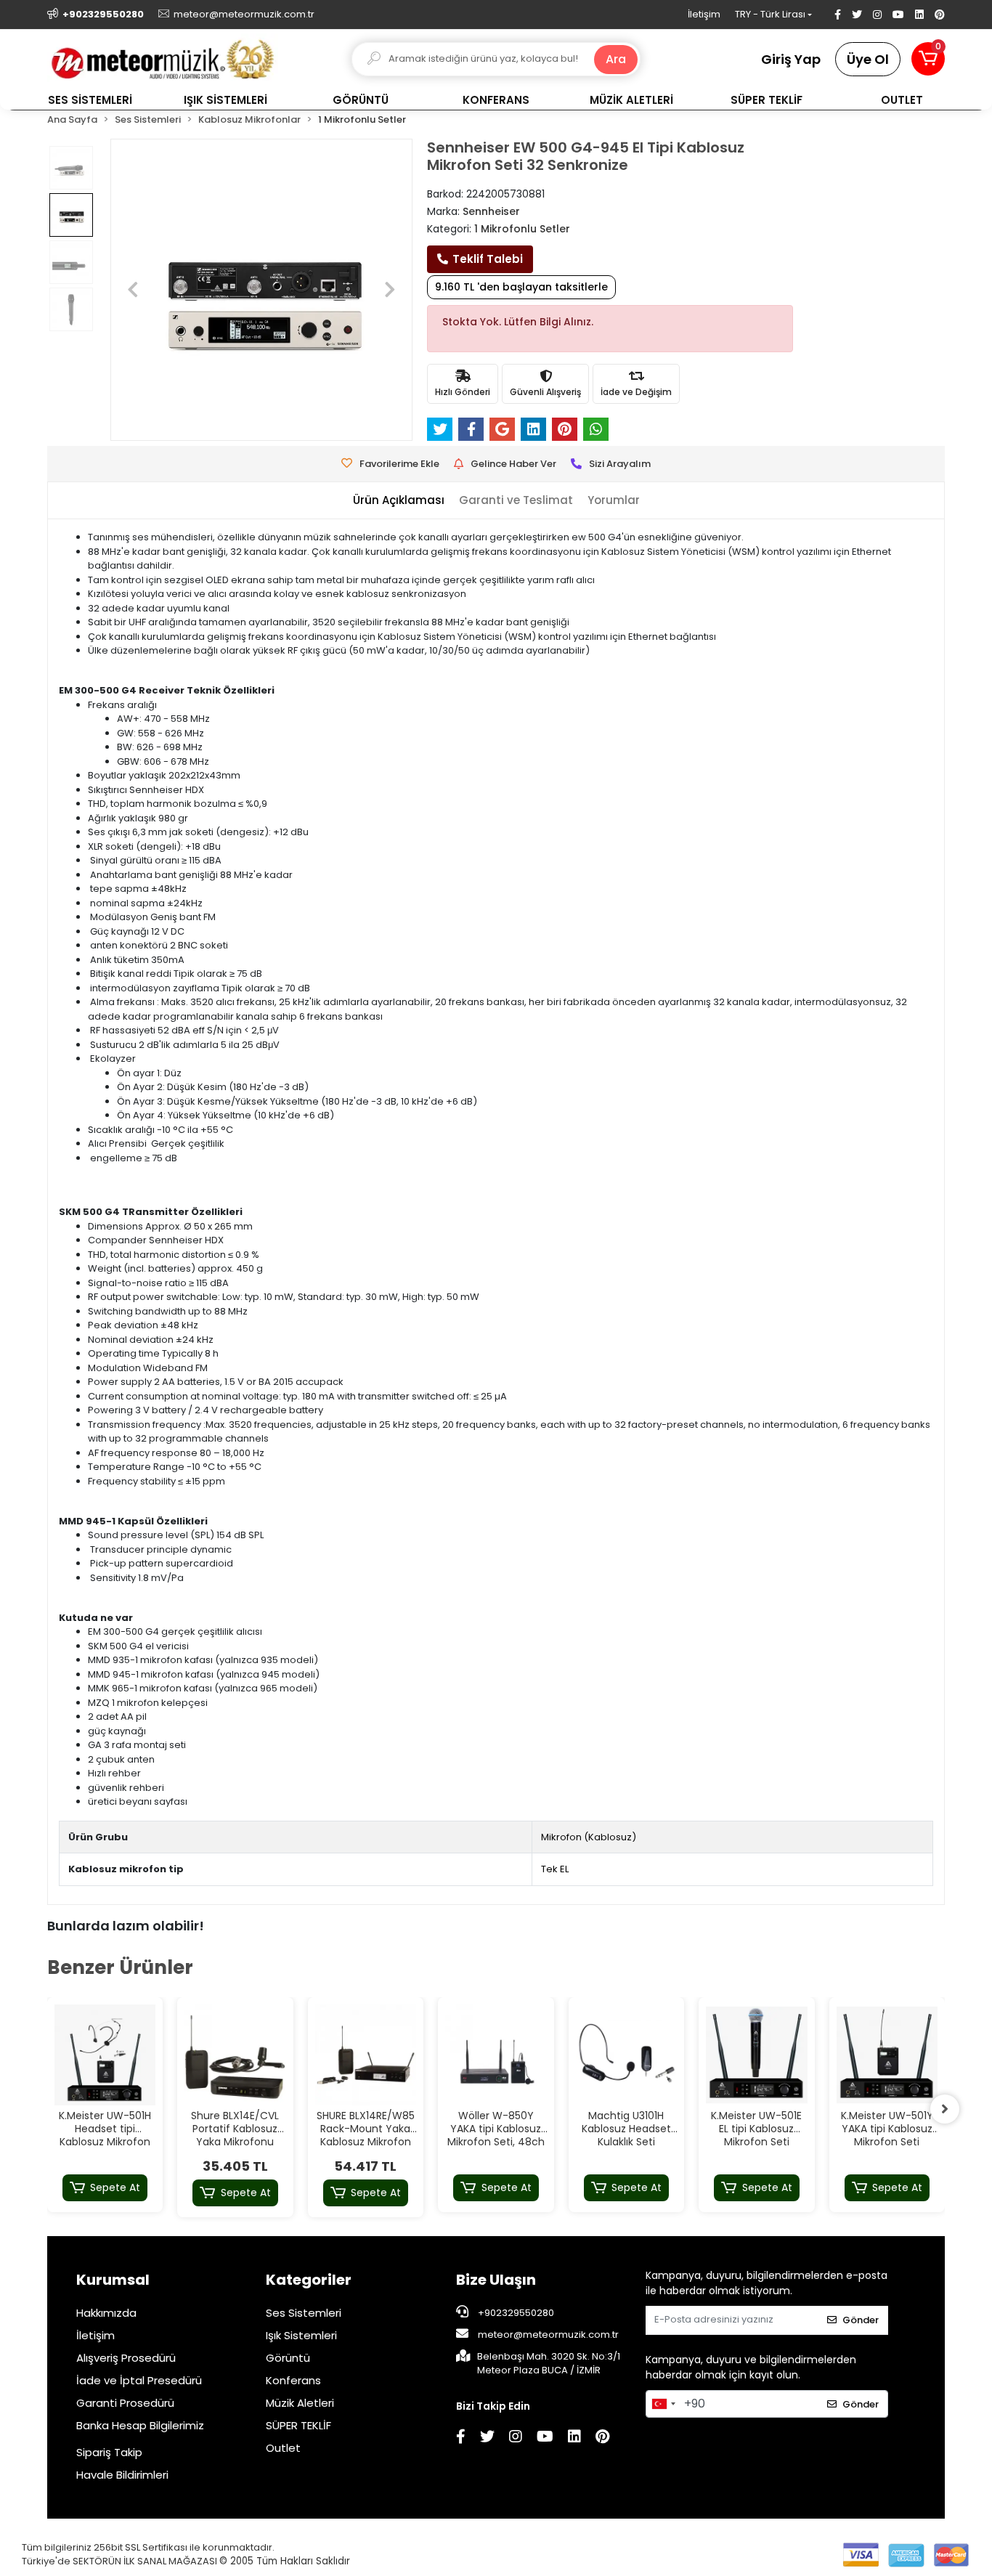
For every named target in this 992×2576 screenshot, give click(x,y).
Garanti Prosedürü (125, 2403)
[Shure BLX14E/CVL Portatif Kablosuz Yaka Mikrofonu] (235, 2055)
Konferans (293, 2380)
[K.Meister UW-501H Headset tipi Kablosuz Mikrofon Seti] (105, 2055)
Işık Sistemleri (301, 2335)
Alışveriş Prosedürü (126, 2358)
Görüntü (288, 2358)
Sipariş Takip (109, 2452)
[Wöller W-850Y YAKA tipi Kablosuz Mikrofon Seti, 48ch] (496, 2055)
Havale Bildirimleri (122, 2475)
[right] (945, 2109)
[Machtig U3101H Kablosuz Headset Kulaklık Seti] (627, 2055)
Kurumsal (113, 2280)
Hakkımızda (106, 2313)
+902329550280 (515, 2313)
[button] (928, 59)
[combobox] (663, 2404)
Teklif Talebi (488, 259)
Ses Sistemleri (304, 2313)
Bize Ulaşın (496, 2280)
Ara (616, 59)
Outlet (283, 2448)
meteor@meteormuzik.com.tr (548, 2335)
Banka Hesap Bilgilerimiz (140, 2425)
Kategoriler (309, 2280)
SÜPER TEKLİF (298, 2425)
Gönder (861, 2320)
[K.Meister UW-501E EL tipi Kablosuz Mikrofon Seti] (757, 2055)
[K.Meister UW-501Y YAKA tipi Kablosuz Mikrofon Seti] (887, 2055)
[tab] (399, 501)
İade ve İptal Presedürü (139, 2380)
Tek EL (555, 1869)
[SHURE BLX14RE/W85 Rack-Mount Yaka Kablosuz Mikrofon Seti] (366, 2055)
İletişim (704, 14)
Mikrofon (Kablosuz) (589, 1837)
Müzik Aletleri (300, 2403)
